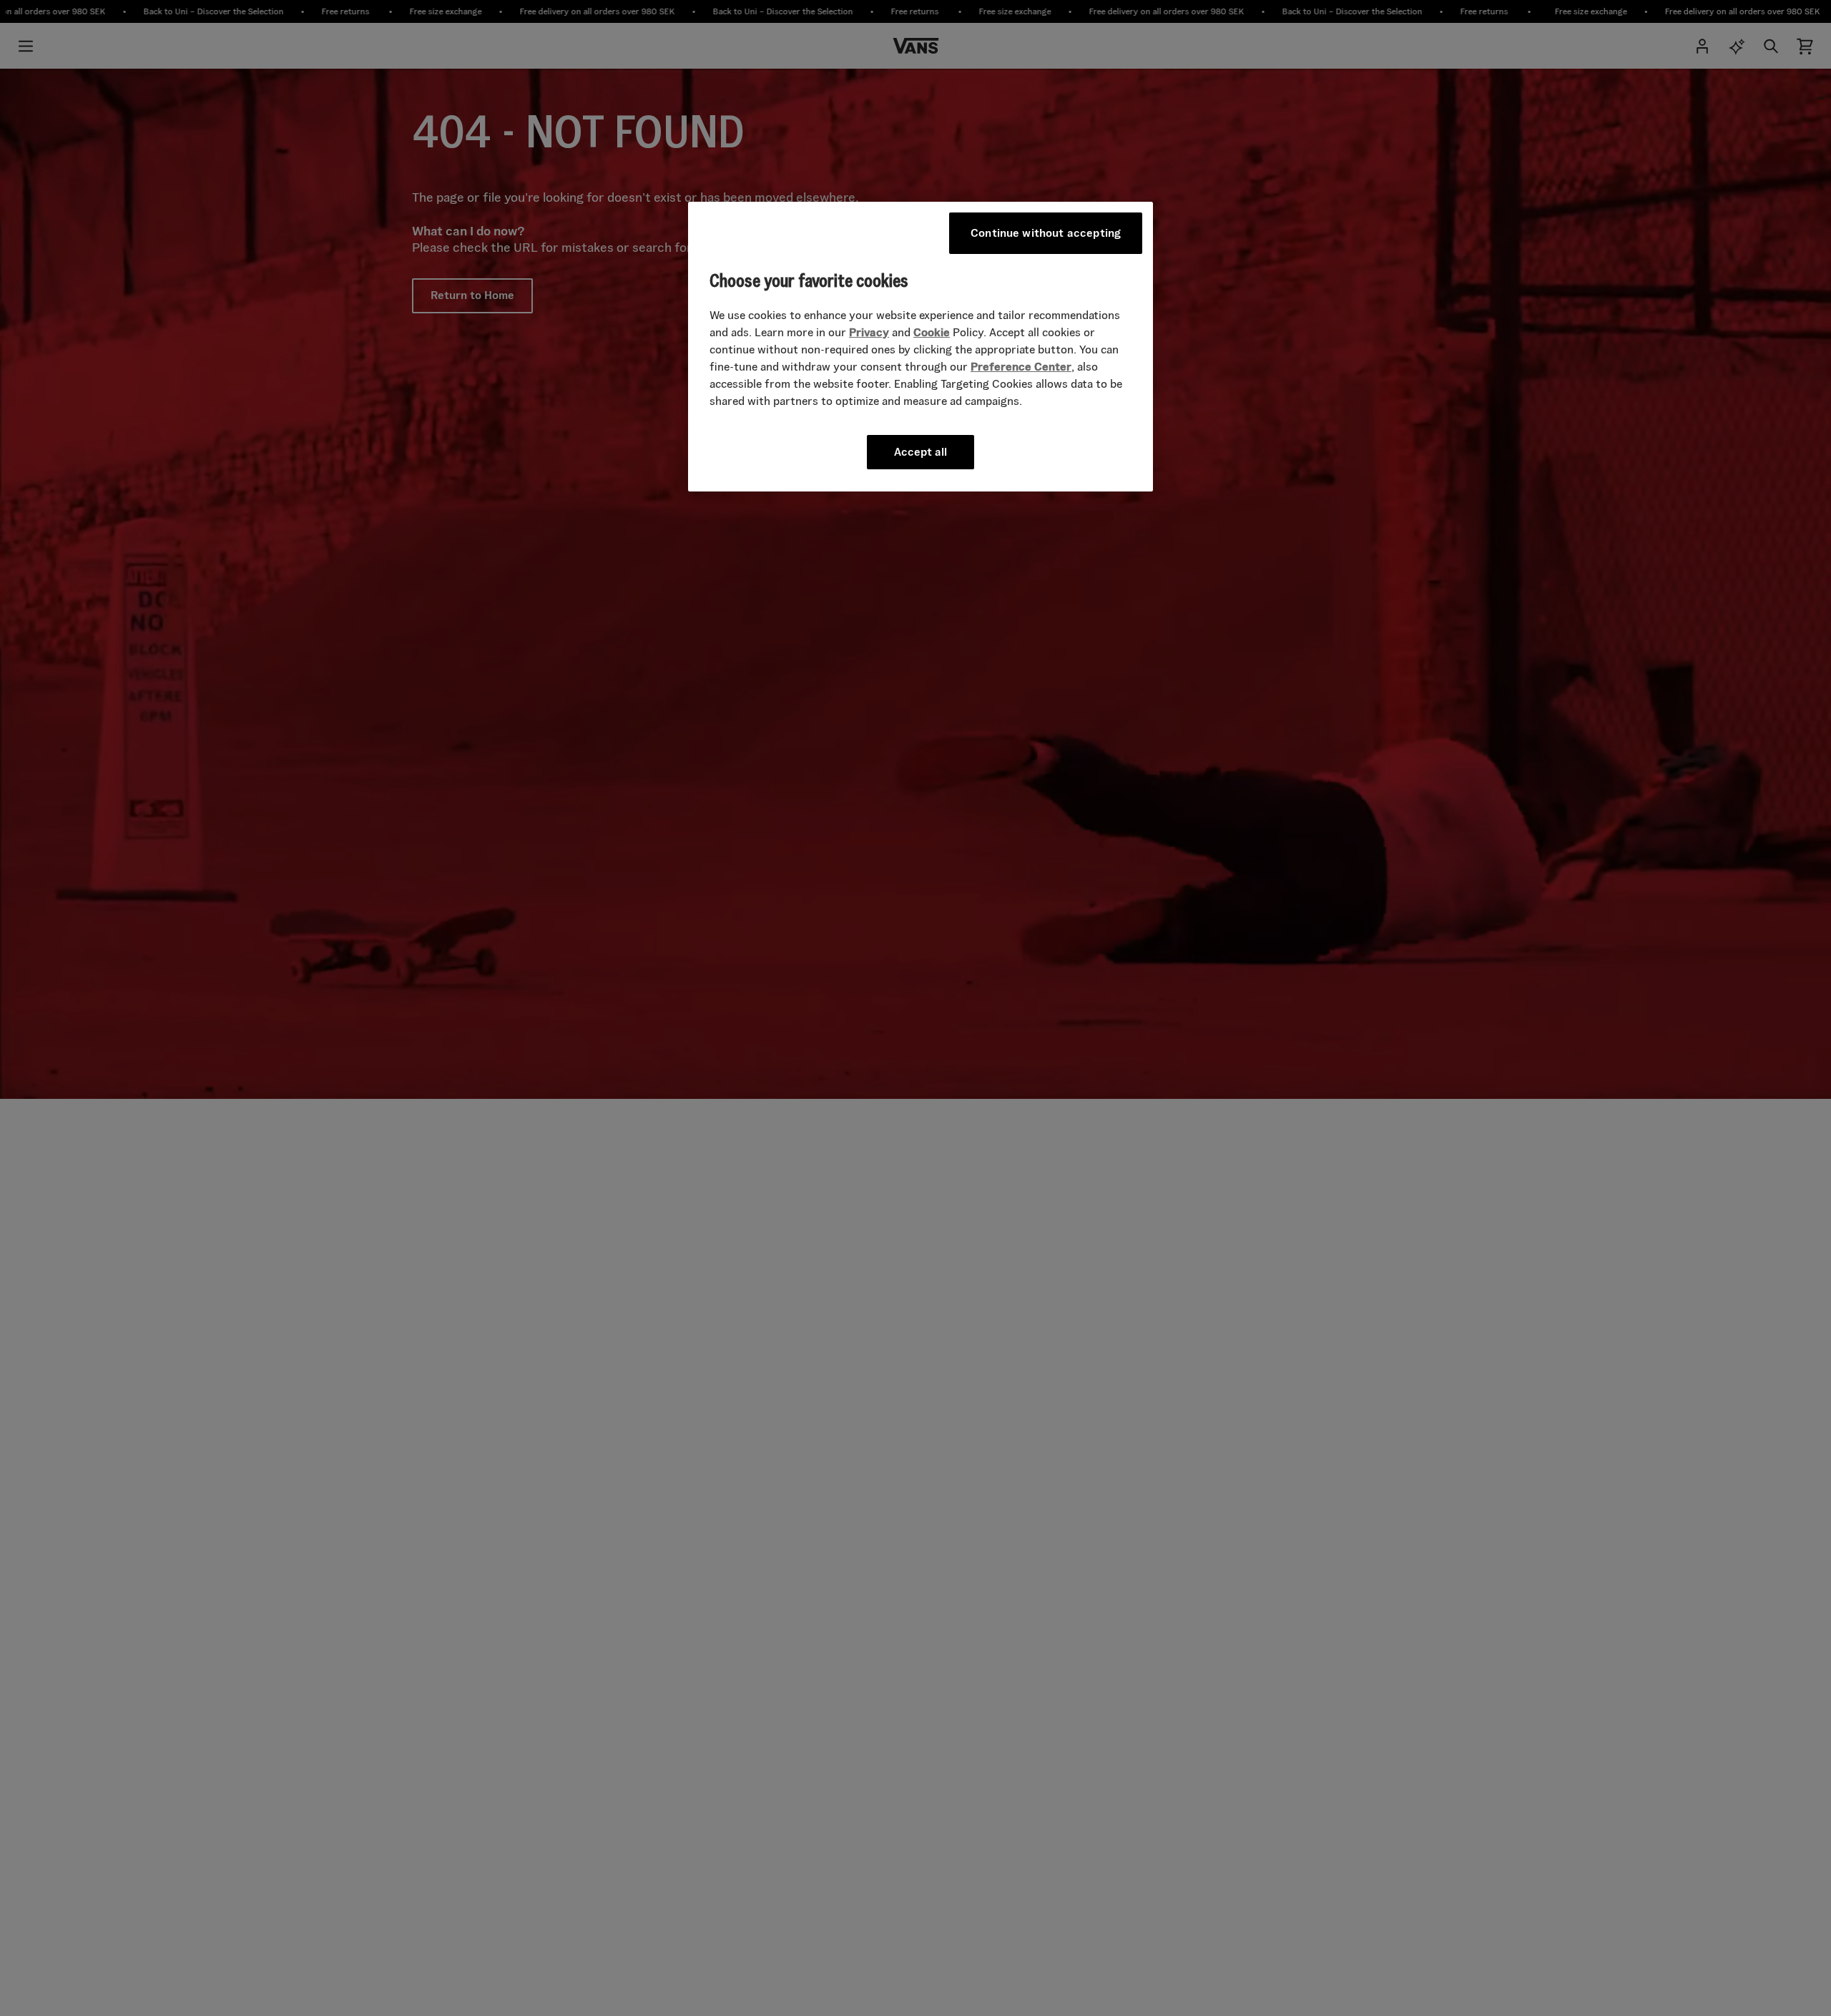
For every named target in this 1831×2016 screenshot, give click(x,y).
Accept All (921, 451)
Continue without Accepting (1046, 233)
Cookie (932, 332)
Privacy (869, 332)
